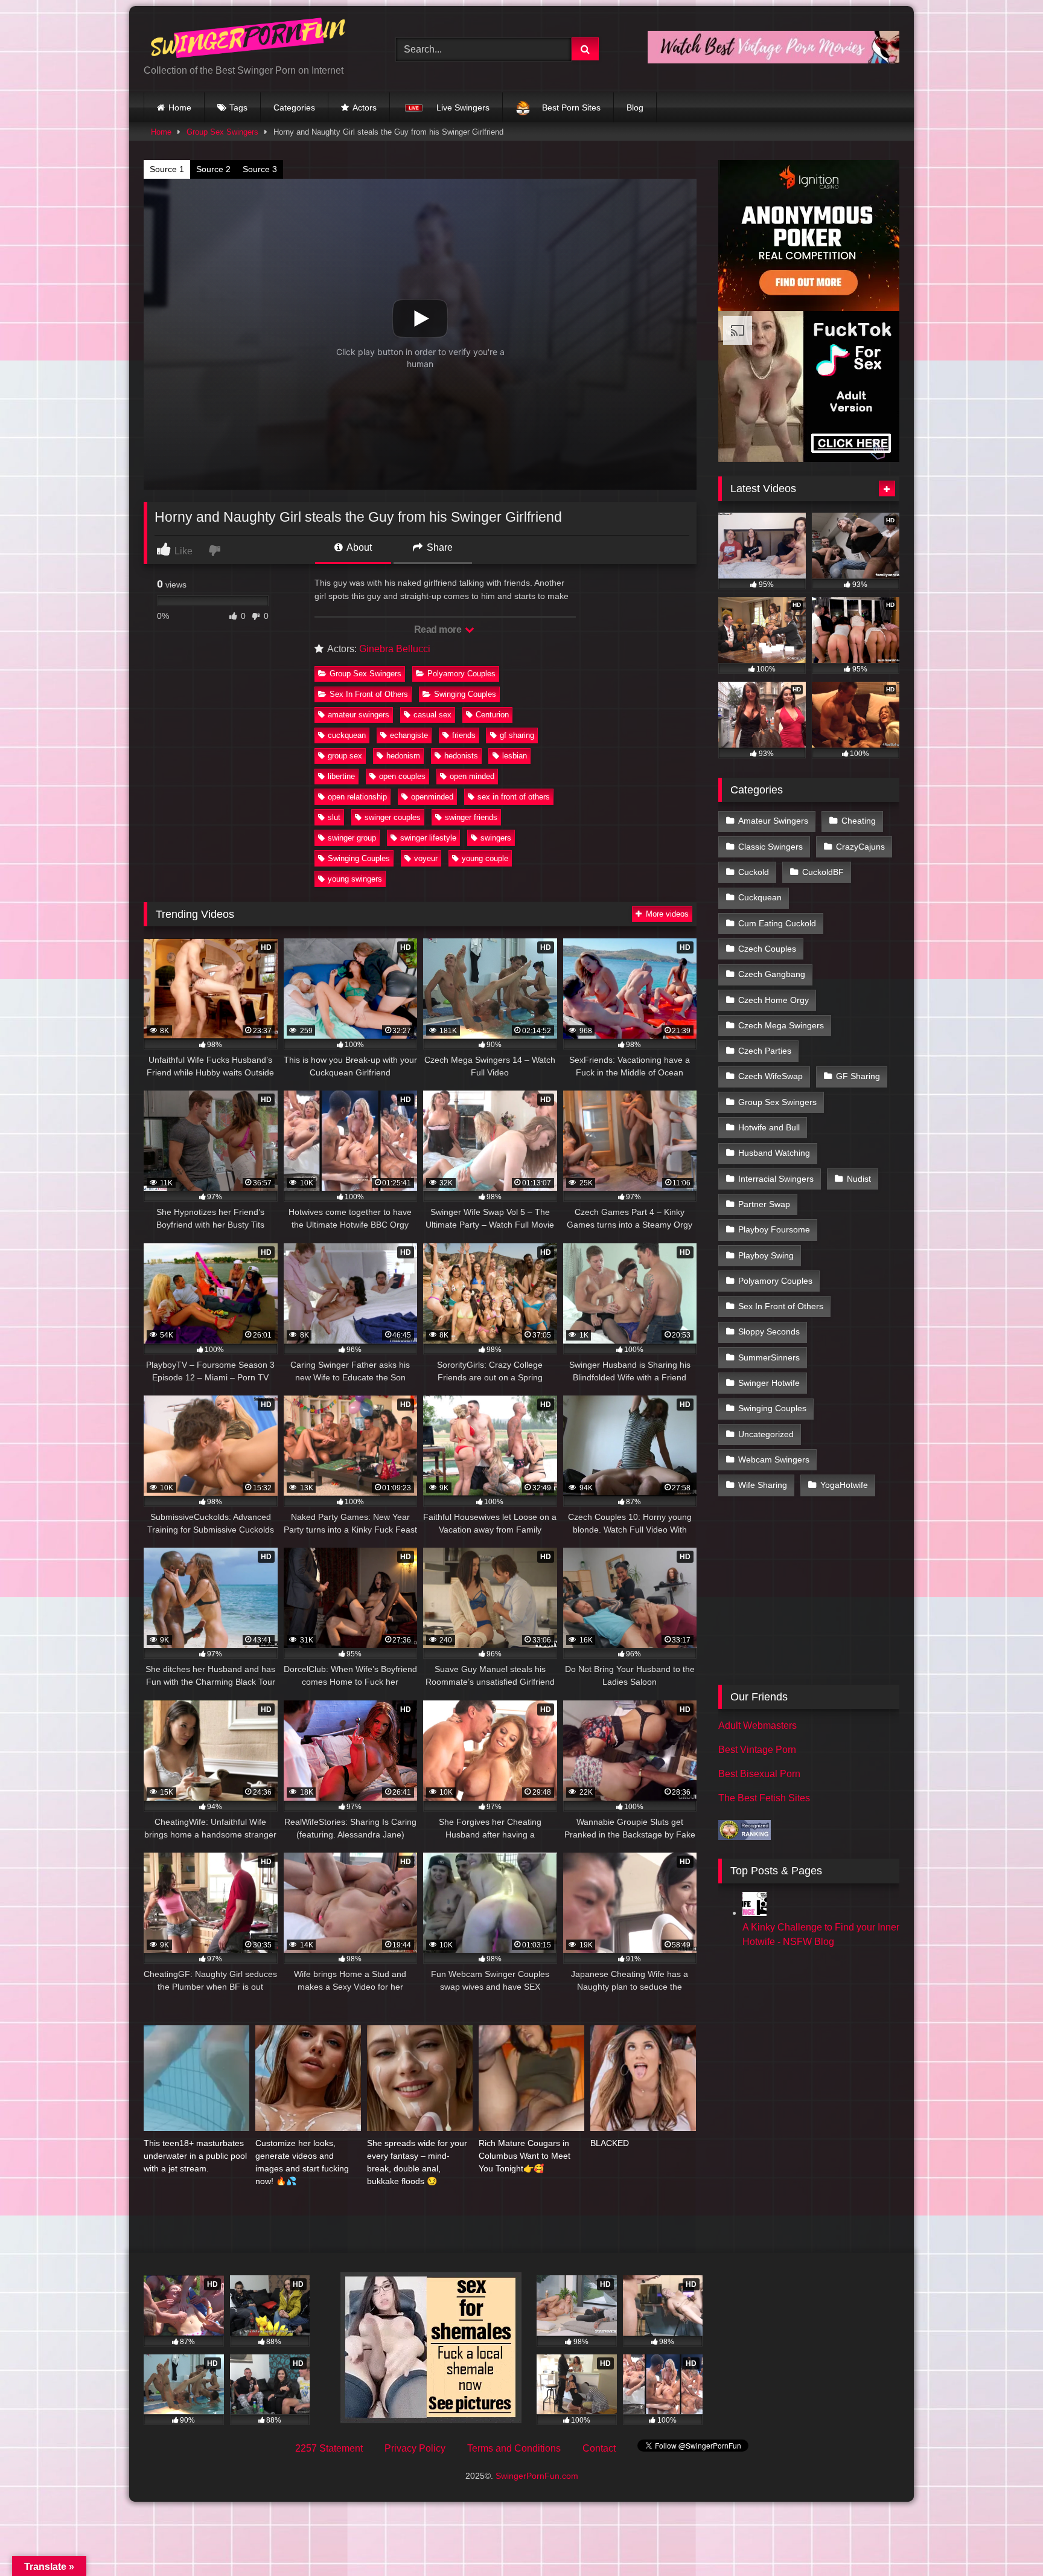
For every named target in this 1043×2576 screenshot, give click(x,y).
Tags (238, 107)
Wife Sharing (763, 1485)
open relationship (357, 797)
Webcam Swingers (774, 1459)
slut (334, 817)
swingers (496, 838)
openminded (432, 797)
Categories (294, 107)
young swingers (355, 879)
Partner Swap (764, 1204)
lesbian (515, 756)
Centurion (492, 715)
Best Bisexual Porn (759, 1774)
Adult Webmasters (758, 1725)
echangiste (409, 735)
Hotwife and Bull (769, 1127)
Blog (635, 107)
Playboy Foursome (774, 1229)
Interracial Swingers (776, 1179)
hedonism (403, 756)
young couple (485, 858)
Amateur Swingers (773, 821)
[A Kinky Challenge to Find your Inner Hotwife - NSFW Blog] (754, 1913)
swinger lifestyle (428, 838)
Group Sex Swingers (222, 132)
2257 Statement (329, 2448)
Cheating (859, 821)
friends (464, 735)
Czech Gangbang (772, 974)
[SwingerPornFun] (249, 40)
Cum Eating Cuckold (777, 923)
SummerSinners (769, 1357)
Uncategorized (766, 1434)
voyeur (426, 858)
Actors (365, 107)
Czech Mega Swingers (781, 1025)
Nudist (859, 1179)
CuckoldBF (823, 872)
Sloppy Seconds (769, 1331)
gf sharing (517, 735)
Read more (439, 630)
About (358, 547)
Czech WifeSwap (770, 1076)
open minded (472, 776)
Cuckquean (760, 897)
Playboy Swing (766, 1255)
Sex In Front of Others (369, 694)
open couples (402, 776)
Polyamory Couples (461, 674)
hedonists (461, 756)
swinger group (352, 838)
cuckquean (347, 735)
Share (439, 547)
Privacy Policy (415, 2448)
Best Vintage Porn (757, 1750)
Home (180, 107)
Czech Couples (767, 949)
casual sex (432, 715)
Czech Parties (765, 1051)
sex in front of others (514, 797)
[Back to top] (1006, 2540)
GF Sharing (858, 1076)
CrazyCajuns (860, 847)
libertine (341, 776)
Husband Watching (774, 1153)
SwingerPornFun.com (537, 2476)
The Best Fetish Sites (764, 1798)
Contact (599, 2448)
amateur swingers (359, 715)
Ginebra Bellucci (395, 649)
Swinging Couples (465, 694)
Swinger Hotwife (769, 1383)
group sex (345, 756)
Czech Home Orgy (773, 1000)
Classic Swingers (770, 847)
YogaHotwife (844, 1485)
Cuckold (754, 872)
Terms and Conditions (514, 2448)
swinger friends (471, 817)
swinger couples (393, 817)
